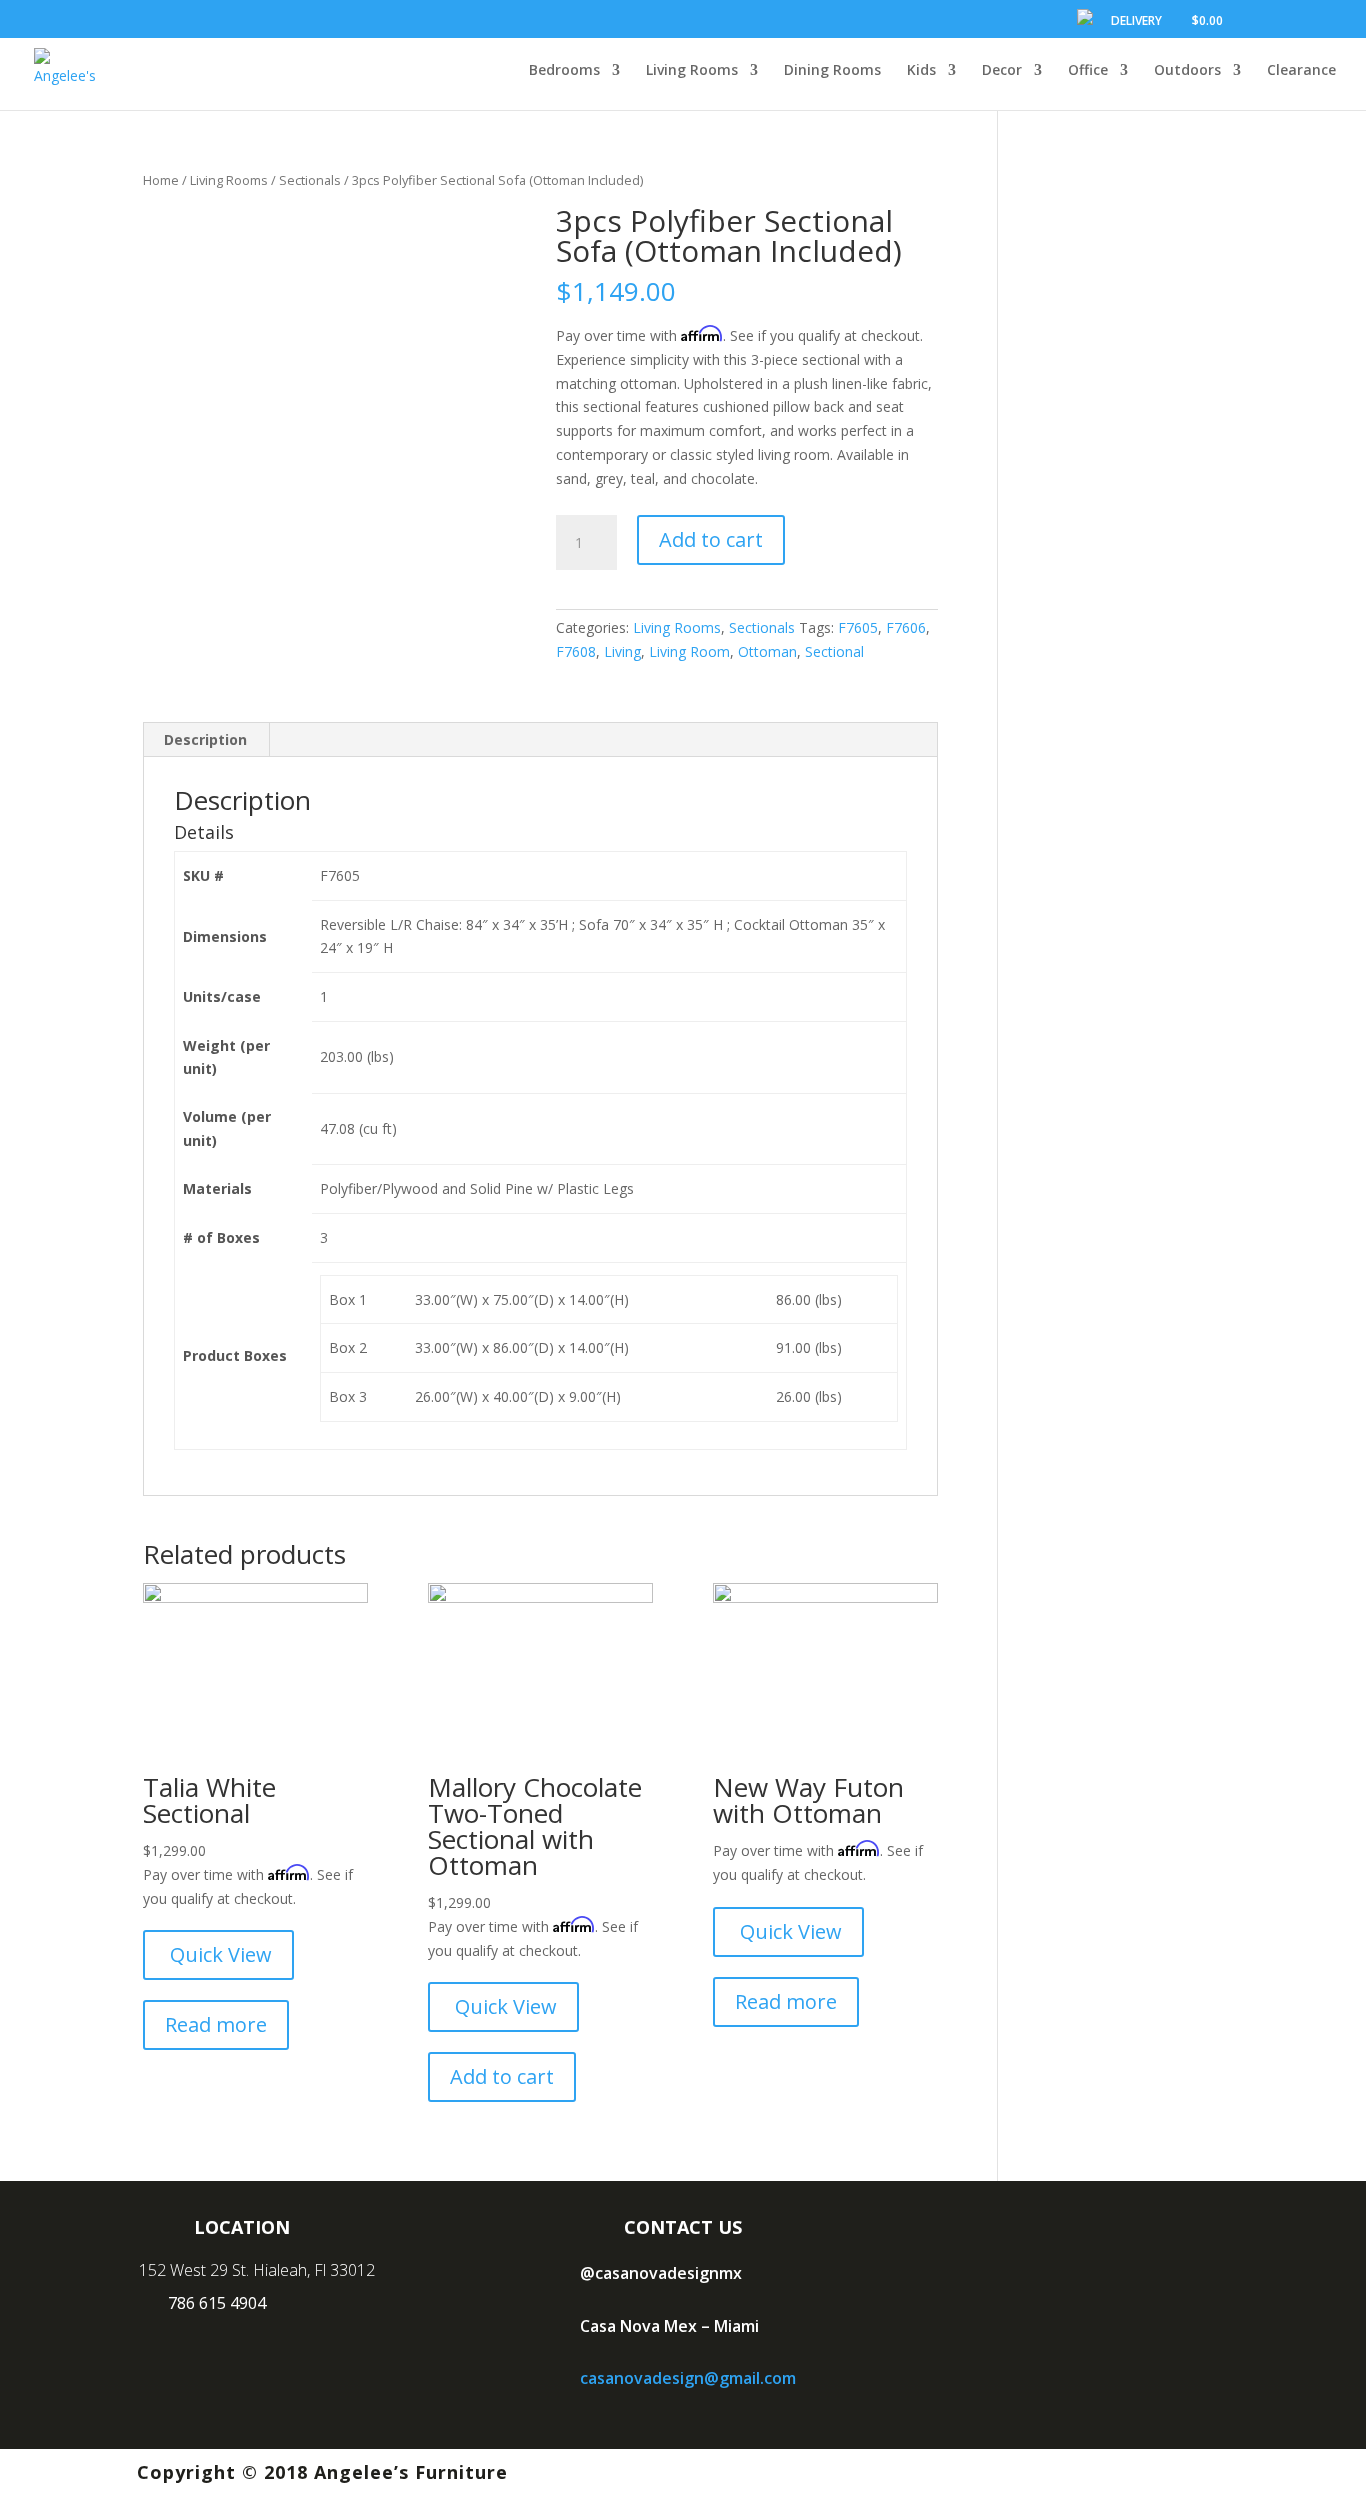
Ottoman (767, 651)
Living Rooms (229, 180)
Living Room (689, 651)
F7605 (858, 627)
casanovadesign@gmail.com (688, 2378)
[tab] (206, 740)
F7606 (906, 627)
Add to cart (711, 539)
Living (622, 651)
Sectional (834, 651)
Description (205, 739)
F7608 (576, 651)
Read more (216, 2024)
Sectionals (310, 180)
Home (161, 180)
